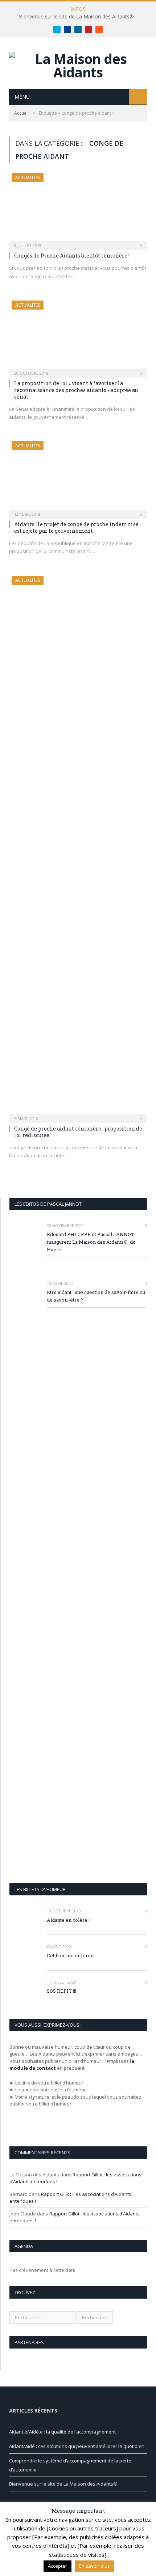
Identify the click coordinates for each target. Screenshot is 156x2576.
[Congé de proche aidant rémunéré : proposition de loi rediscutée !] (78, 847)
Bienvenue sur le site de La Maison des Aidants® (76, 17)
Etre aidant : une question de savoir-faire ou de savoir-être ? (96, 1296)
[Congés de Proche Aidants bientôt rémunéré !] (78, 209)
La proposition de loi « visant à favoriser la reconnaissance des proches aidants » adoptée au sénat (76, 390)
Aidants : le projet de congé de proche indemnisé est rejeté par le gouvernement (76, 527)
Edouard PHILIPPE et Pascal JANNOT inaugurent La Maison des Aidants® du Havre (91, 1242)
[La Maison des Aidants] (78, 64)
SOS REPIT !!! (61, 1991)
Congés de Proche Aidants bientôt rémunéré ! (72, 256)
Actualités (28, 177)
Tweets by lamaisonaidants (39, 2529)
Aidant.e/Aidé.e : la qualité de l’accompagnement (62, 2432)
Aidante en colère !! (69, 1920)
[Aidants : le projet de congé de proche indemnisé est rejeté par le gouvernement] (78, 477)
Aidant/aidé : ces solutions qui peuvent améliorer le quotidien (77, 2446)
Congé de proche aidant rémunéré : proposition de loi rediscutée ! (78, 1132)
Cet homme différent (71, 1955)
